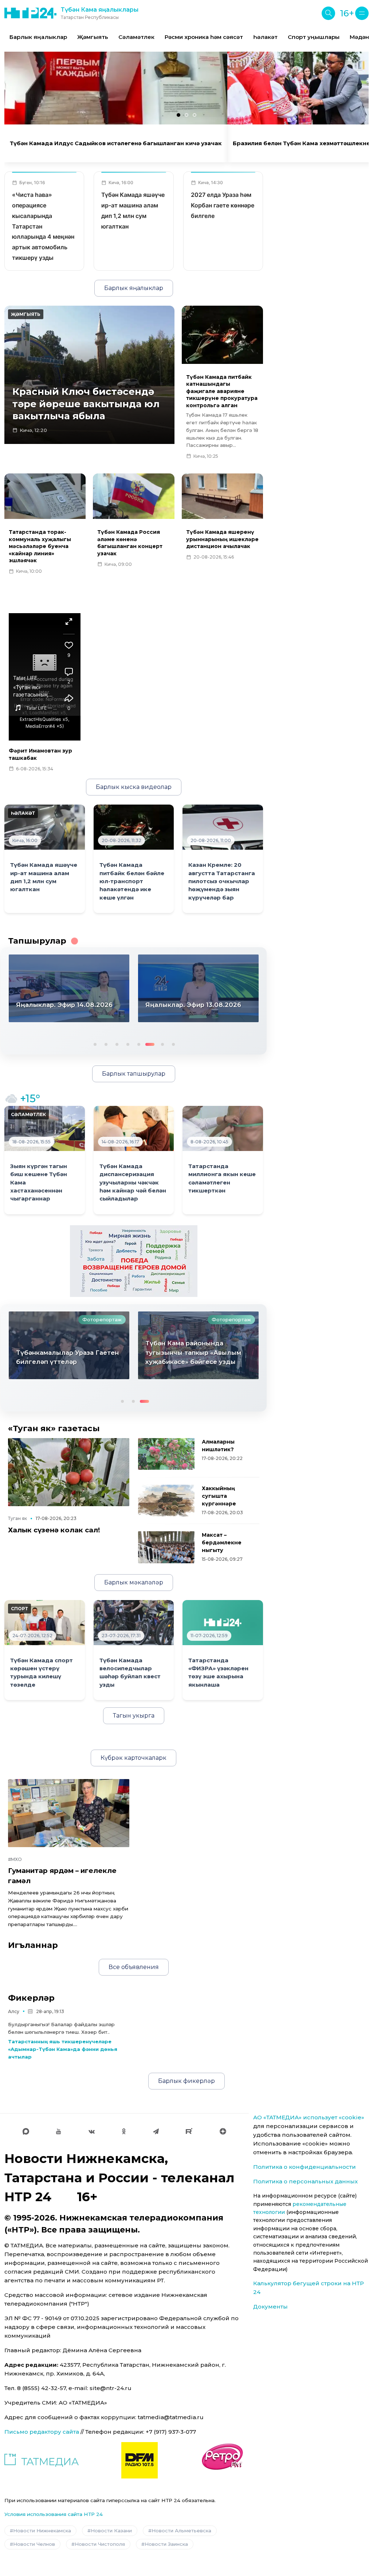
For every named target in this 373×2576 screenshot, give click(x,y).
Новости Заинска (166, 2544)
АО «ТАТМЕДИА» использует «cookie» (309, 2117)
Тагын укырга (134, 1716)
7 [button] (160, 1044)
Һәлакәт (265, 37)
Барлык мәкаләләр (134, 1582)
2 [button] (105, 1044)
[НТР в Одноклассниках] (124, 2131)
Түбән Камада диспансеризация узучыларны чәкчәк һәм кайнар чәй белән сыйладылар (133, 1183)
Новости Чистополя (100, 2544)
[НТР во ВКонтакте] (92, 2131)
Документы (270, 2307)
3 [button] (116, 1044)
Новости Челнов (34, 2544)
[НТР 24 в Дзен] (223, 2131)
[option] (38, 37)
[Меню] (362, 13)
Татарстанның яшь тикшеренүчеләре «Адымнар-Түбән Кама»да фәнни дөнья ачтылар (63, 2049)
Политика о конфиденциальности (305, 2167)
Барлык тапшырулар (134, 1074)
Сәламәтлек (136, 37)
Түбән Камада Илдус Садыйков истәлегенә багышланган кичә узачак (116, 143)
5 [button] (138, 1044)
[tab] (178, 115)
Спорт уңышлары (314, 37)
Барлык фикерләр (186, 2081)
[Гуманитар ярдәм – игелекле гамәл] (69, 1813)
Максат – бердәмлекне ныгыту (222, 1543)
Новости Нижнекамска (42, 2531)
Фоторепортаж (102, 1319)
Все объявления (134, 1967)
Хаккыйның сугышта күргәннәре (219, 1496)
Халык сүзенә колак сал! (54, 1530)
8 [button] (173, 1044)
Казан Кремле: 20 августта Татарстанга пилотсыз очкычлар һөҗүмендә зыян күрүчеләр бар (222, 881)
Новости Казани (111, 2531)
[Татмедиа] (42, 2460)
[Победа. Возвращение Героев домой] (134, 1261)
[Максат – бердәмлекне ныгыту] (166, 1547)
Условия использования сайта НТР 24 (54, 2514)
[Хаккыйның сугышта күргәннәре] (166, 1501)
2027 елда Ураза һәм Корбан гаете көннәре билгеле (223, 205)
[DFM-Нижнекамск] (140, 2460)
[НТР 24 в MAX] (26, 2131)
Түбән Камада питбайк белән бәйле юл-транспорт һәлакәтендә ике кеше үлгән (132, 881)
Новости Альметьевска (181, 2531)
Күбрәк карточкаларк (134, 1758)
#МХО (15, 1859)
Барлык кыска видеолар (134, 787)
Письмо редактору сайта (42, 2432)
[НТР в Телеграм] (156, 2131)
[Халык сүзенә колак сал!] (69, 1472)
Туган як (17, 1518)
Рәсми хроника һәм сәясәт (204, 37)
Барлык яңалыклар (38, 37)
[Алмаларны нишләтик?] (166, 1454)
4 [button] (127, 1044)
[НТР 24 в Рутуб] (189, 2131)
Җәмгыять (93, 37)
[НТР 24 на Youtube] (59, 2131)
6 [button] (149, 1044)
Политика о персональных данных (305, 2181)
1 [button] (94, 1044)
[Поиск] (328, 13)
